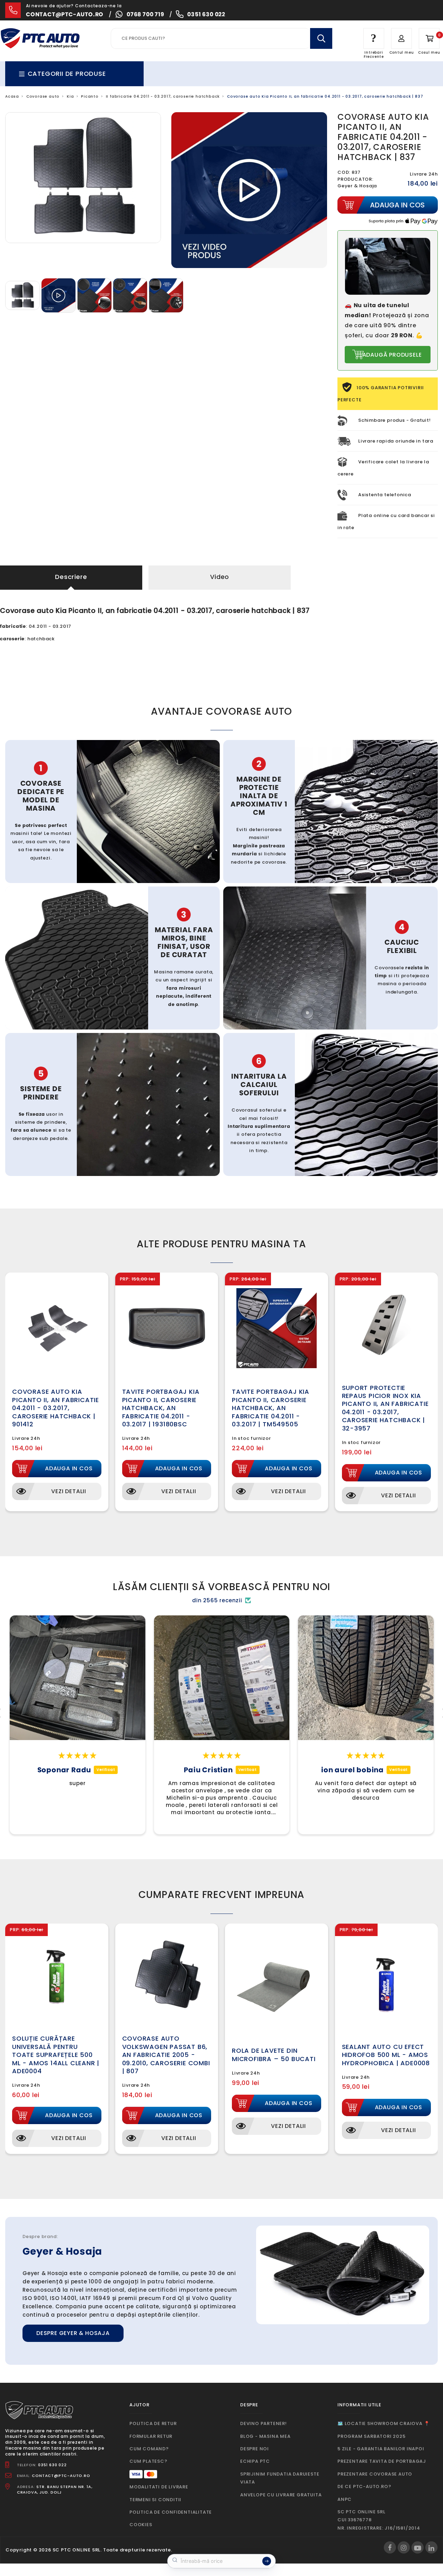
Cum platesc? (148, 2461)
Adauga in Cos (69, 1468)
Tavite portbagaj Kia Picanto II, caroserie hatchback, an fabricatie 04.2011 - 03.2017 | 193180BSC (161, 1408)
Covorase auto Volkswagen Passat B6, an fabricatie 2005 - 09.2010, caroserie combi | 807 (166, 2055)
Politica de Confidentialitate (171, 2512)
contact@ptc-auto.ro (65, 14)
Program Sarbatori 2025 (372, 2436)
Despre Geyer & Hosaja (73, 2333)
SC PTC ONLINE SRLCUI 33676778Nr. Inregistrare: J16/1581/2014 (379, 2520)
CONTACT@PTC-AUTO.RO (61, 2476)
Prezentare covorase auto (375, 2474)
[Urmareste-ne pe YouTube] (418, 2547)
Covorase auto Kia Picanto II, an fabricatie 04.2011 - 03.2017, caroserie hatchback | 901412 (56, 1408)
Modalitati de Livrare (159, 2487)
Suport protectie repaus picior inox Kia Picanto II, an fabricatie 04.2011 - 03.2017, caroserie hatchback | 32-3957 (385, 1408)
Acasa (12, 96)
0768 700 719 (146, 14)
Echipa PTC (255, 2461)
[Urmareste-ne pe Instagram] (404, 2547)
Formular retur (151, 2436)
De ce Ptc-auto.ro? (364, 2486)
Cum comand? (149, 2449)
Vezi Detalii (69, 1491)
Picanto (90, 96)
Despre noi (255, 2449)
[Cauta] (321, 38)
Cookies (141, 2525)
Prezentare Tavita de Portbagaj (382, 2461)
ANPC (345, 2499)
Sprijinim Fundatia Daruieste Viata (280, 2478)
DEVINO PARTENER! (264, 2423)
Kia (70, 96)
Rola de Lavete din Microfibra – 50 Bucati (274, 2054)
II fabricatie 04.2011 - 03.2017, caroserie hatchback (163, 96)
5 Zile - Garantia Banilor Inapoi (381, 2449)
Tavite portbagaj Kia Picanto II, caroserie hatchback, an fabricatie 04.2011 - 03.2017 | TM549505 (271, 1408)
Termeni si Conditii (155, 2500)
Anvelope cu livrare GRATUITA (281, 2495)
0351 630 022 (206, 14)
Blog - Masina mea (265, 2436)
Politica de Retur (153, 2423)
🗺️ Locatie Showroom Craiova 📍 (383, 2423)
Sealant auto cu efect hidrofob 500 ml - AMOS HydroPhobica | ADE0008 (386, 2055)
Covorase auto (43, 96)
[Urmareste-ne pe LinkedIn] (431, 2547)
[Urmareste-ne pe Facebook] (390, 2547)
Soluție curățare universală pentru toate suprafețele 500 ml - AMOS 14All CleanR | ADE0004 (56, 2055)
